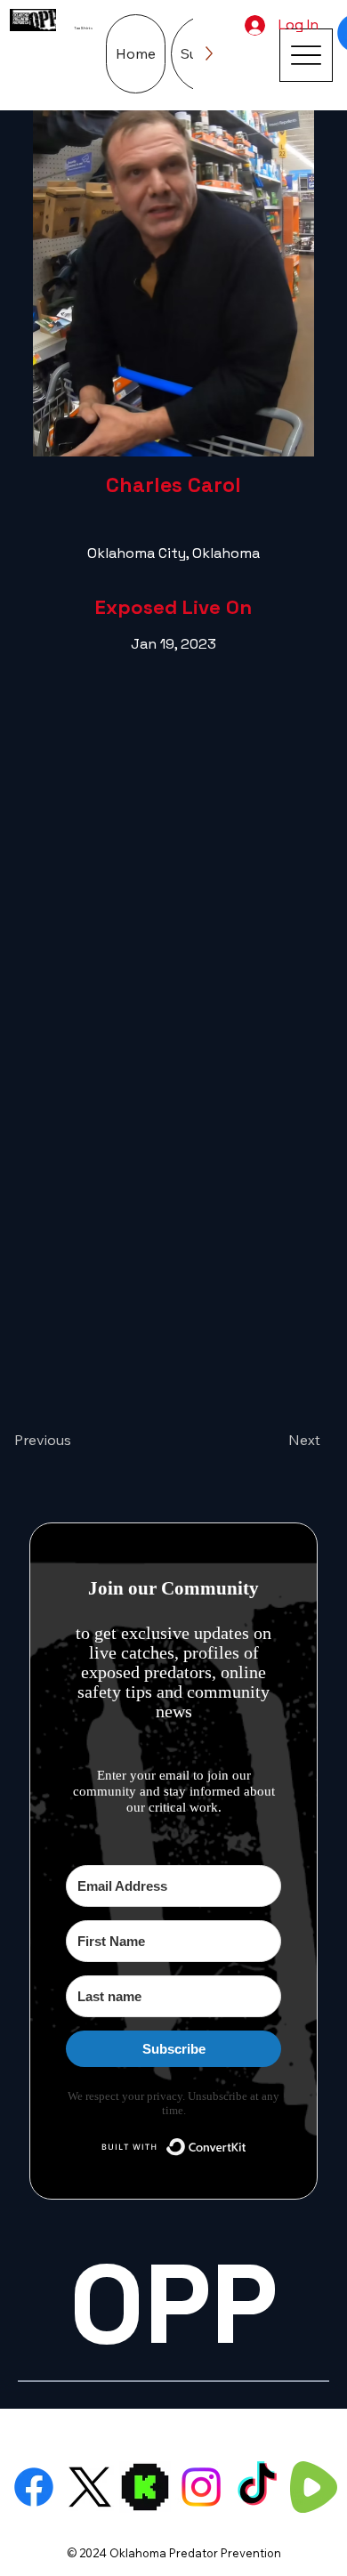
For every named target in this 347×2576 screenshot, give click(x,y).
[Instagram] (201, 2487)
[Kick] (145, 2487)
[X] (90, 2487)
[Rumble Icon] (313, 2487)
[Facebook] (34, 2487)
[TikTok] (257, 2487)
